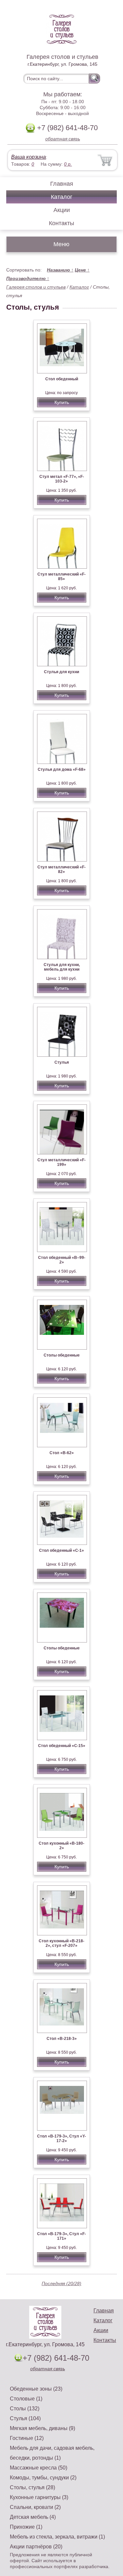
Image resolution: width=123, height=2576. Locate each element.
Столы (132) (25, 2409)
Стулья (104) (25, 2418)
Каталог (62, 197)
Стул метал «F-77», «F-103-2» (62, 479)
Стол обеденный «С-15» (62, 1746)
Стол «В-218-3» (62, 2039)
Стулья (62, 1062)
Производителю (28, 278)
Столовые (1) (26, 2399)
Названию (60, 270)
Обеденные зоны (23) (36, 2389)
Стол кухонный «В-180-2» (61, 1846)
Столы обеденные (62, 1355)
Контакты (61, 223)
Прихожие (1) (26, 2527)
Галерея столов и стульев (36, 287)
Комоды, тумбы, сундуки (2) (43, 2478)
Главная (62, 184)
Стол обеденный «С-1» (61, 1550)
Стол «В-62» (62, 1453)
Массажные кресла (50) (39, 2468)
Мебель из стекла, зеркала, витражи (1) (57, 2537)
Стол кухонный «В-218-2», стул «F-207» (61, 1943)
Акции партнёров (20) (36, 2547)
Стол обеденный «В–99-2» (62, 1260)
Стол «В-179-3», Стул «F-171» (61, 2236)
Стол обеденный (62, 379)
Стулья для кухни (61, 672)
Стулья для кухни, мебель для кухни (62, 967)
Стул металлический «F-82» (61, 869)
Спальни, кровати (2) (35, 2507)
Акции (62, 210)
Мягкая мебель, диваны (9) (42, 2428)
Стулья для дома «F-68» (62, 769)
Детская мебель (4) (33, 2517)
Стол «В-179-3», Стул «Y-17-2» (61, 2139)
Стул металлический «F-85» (61, 577)
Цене (82, 270)
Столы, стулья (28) (32, 2487)
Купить (62, 402)
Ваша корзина (29, 157)
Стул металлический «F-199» (61, 1162)
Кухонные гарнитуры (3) (39, 2497)
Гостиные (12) (27, 2438)
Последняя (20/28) (61, 2283)
